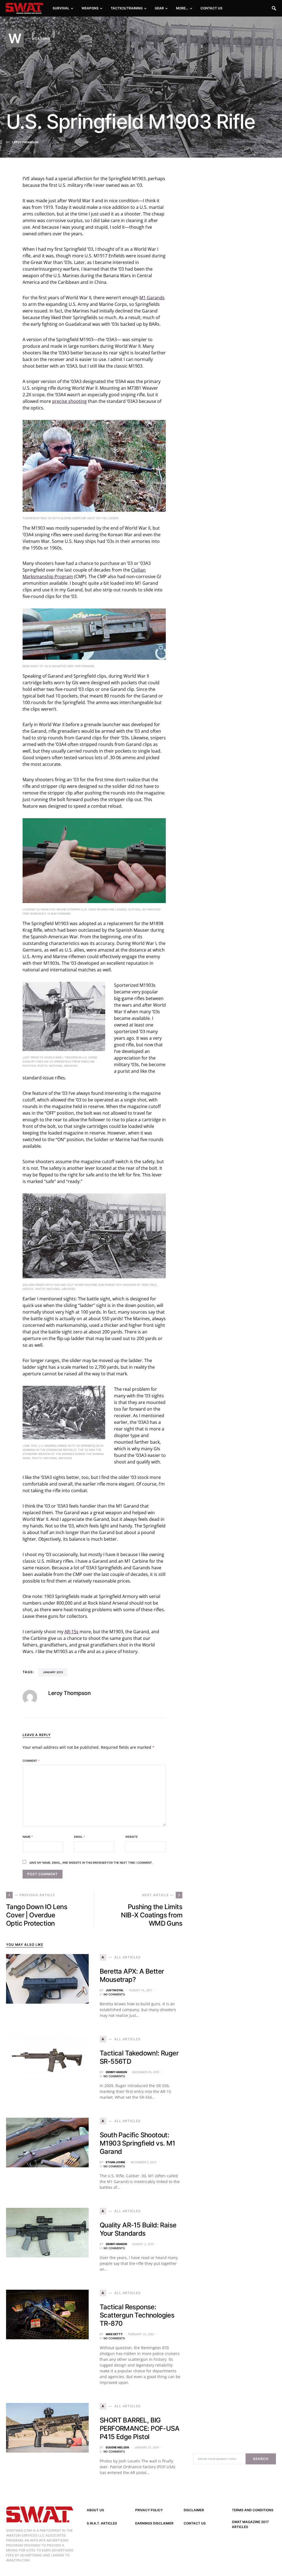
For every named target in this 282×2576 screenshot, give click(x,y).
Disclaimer (194, 2510)
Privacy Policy (149, 2510)
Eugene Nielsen (117, 2447)
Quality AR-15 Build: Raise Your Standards (138, 2229)
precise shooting (69, 401)
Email (79, 1837)
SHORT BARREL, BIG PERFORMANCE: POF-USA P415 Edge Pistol (139, 2428)
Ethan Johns (116, 2162)
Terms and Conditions (253, 2510)
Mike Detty (114, 2334)
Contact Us (195, 2523)
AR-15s (71, 1632)
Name (28, 1837)
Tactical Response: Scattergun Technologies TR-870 (137, 2315)
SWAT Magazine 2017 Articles (250, 2524)
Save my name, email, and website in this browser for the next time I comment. (91, 1863)
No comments (114, 1994)
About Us (95, 2510)
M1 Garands (152, 298)
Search (261, 2459)
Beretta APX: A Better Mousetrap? (132, 1975)
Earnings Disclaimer (154, 2523)
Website (131, 1837)
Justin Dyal (115, 1990)
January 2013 (53, 1672)
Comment (31, 1761)
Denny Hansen (116, 2072)
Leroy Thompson (25, 142)
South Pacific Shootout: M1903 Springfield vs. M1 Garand (137, 2143)
